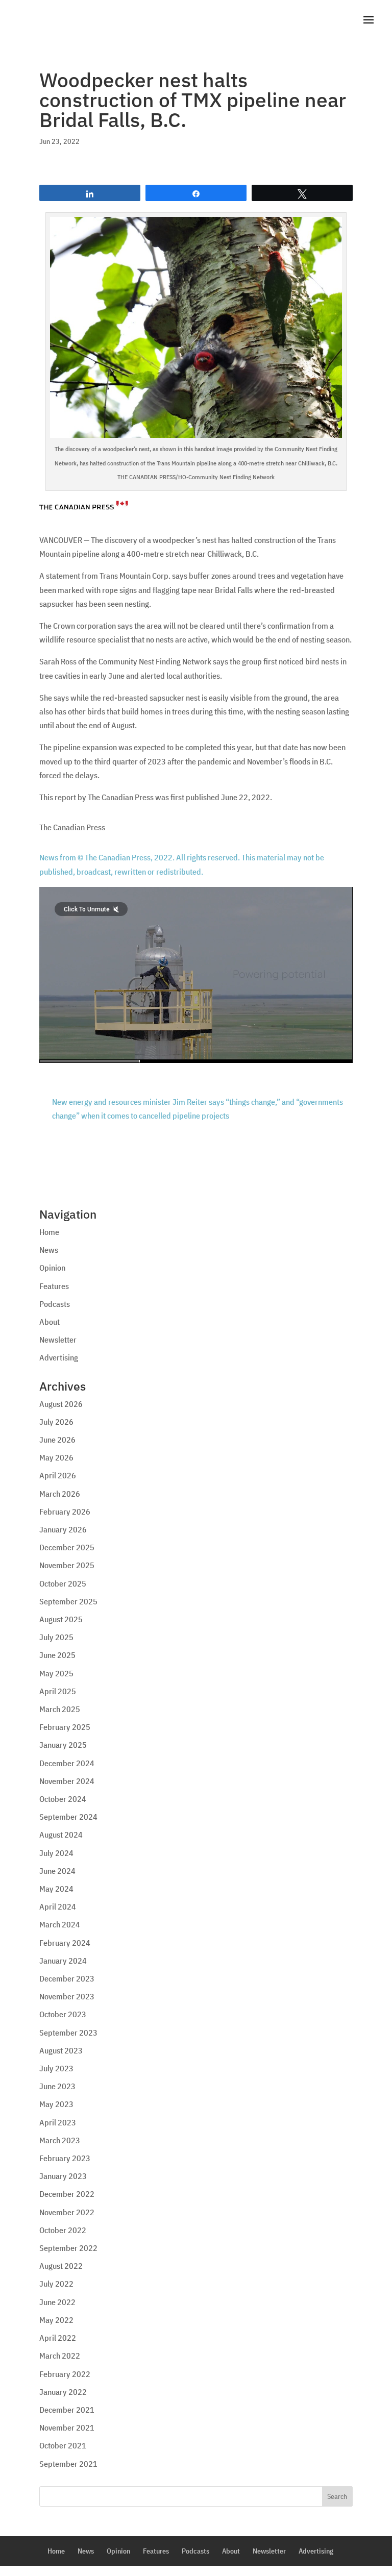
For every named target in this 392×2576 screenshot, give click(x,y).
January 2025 (63, 1745)
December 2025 (67, 1547)
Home (49, 1232)
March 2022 (60, 2356)
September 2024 (68, 1817)
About (50, 1322)
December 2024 (67, 1763)
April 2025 (58, 1691)
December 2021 (67, 2410)
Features (54, 1286)
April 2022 (58, 2338)
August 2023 (61, 2050)
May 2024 (56, 1889)
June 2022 (57, 2302)
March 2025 (60, 1709)
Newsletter (58, 1340)
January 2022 (63, 2392)
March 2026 (60, 1494)
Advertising (59, 1357)
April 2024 (58, 1906)
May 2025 (56, 1673)
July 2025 (56, 1637)
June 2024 (57, 1871)
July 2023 (56, 2068)
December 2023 (67, 1978)
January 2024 (63, 1961)
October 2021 (63, 2445)
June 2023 (57, 2086)
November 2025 (67, 1565)
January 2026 (63, 1529)
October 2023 (63, 2014)
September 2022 (68, 2248)
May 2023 (56, 2104)
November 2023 (67, 1996)
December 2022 (67, 2194)
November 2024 (67, 1781)
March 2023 (60, 2140)
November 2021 (67, 2428)
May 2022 (56, 2320)
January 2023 (63, 2176)
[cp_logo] (84, 503)
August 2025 (61, 1619)
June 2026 (57, 1440)
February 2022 (65, 2374)
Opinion (52, 1268)
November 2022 (67, 2212)
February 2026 (65, 1512)
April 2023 (58, 2122)
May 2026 (56, 1457)
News (49, 1250)
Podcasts (55, 1304)
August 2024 (61, 1835)
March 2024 (60, 1924)
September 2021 (68, 2464)
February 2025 (65, 1727)
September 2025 (68, 1601)
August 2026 (61, 1404)
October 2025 (63, 1583)
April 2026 (58, 1475)
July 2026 (56, 1422)
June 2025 (57, 1655)
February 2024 (65, 1943)
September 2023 (68, 2033)
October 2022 (63, 2230)
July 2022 (56, 2284)
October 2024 (63, 1799)
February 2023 (65, 2158)
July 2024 (56, 1853)
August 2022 (61, 2266)
